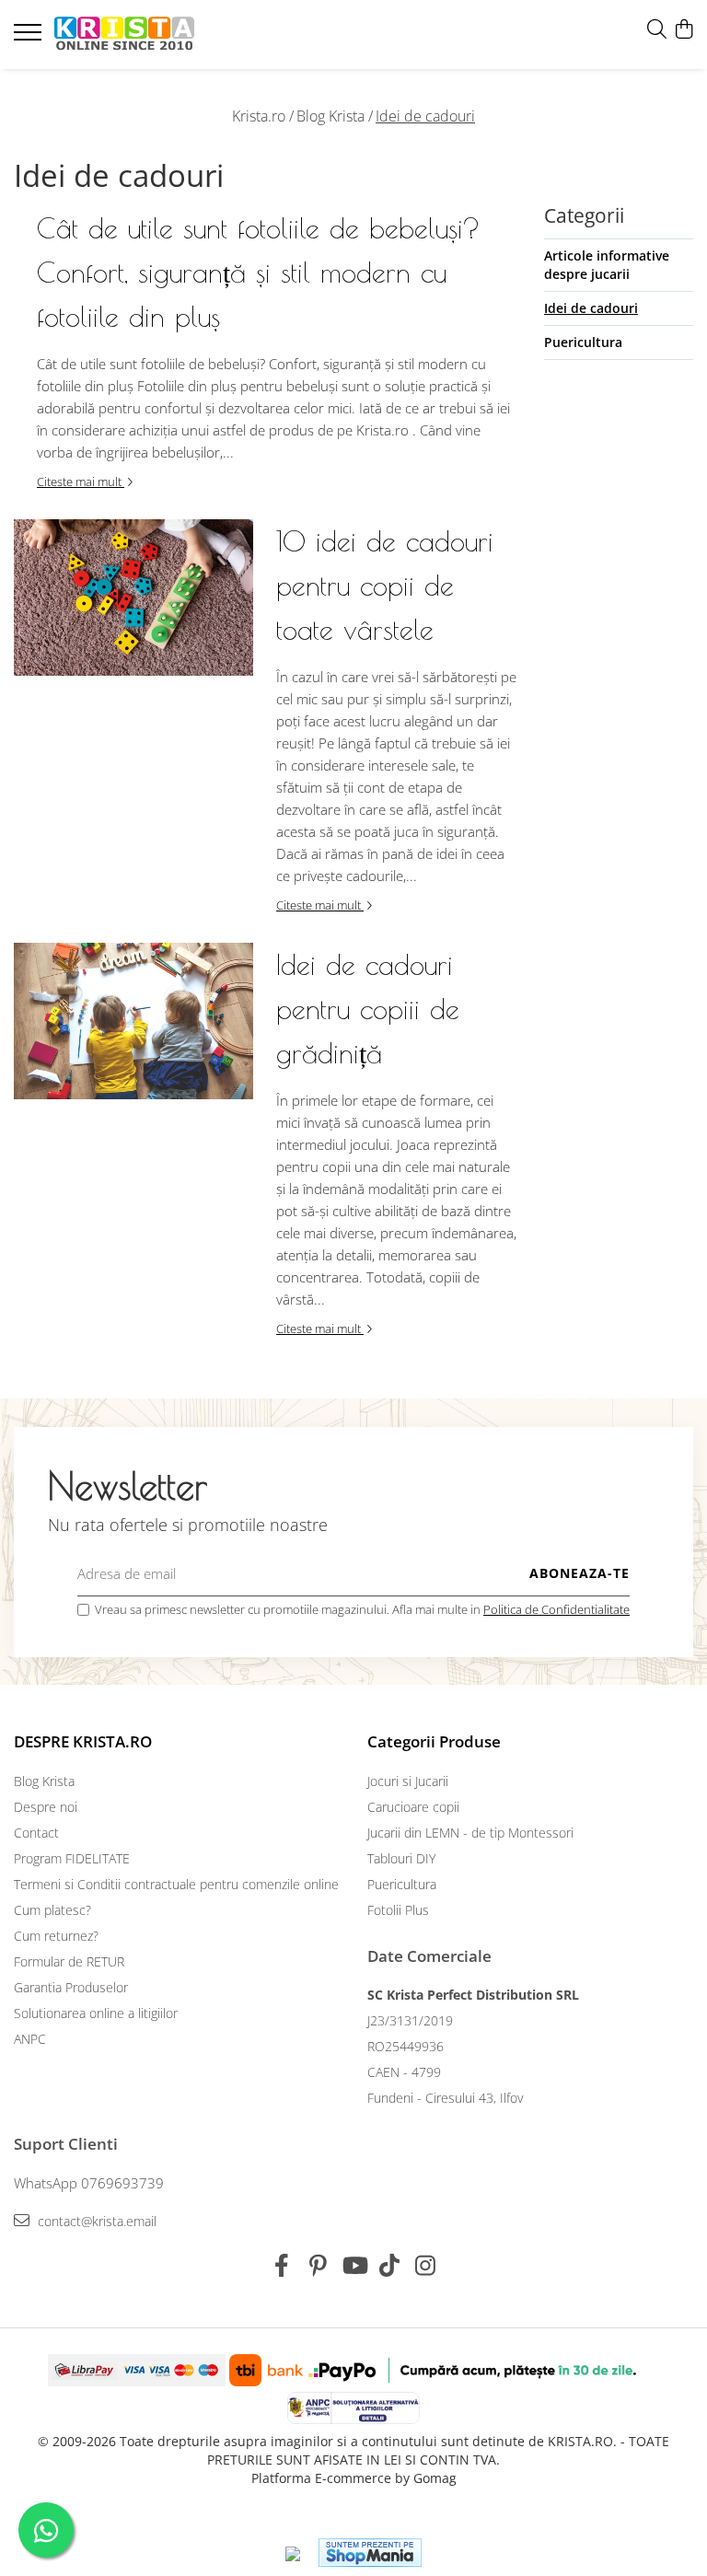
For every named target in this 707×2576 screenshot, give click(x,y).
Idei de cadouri (425, 116)
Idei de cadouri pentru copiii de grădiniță (368, 1009)
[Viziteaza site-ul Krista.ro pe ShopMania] (370, 2553)
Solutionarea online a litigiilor (96, 2013)
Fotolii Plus (398, 1910)
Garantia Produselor (71, 1987)
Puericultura (583, 342)
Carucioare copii (413, 1807)
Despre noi (46, 1807)
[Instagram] (426, 2266)
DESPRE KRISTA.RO (83, 1741)
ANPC (30, 2039)
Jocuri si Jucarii (408, 1781)
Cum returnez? (56, 1936)
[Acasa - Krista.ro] (124, 35)
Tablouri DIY (401, 1858)
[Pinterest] (318, 2266)
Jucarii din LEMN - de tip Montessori (470, 1833)
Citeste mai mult (81, 482)
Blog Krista (44, 1781)
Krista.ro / (263, 116)
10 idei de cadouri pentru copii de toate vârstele (385, 585)
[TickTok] (390, 2266)
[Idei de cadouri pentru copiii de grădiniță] (133, 1021)
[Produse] (30, 38)
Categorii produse (434, 1741)
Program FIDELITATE (72, 1858)
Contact (36, 1833)
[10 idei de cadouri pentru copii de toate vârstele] (133, 598)
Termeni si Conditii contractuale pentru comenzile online (176, 1884)
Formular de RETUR (69, 1961)
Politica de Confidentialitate (556, 1609)
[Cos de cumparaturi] (684, 30)
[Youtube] (354, 2266)
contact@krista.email (95, 2221)
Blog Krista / (335, 116)
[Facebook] (282, 2266)
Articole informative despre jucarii (607, 265)
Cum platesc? (52, 1910)
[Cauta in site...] (657, 30)
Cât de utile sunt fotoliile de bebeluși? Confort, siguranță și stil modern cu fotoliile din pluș (259, 272)
